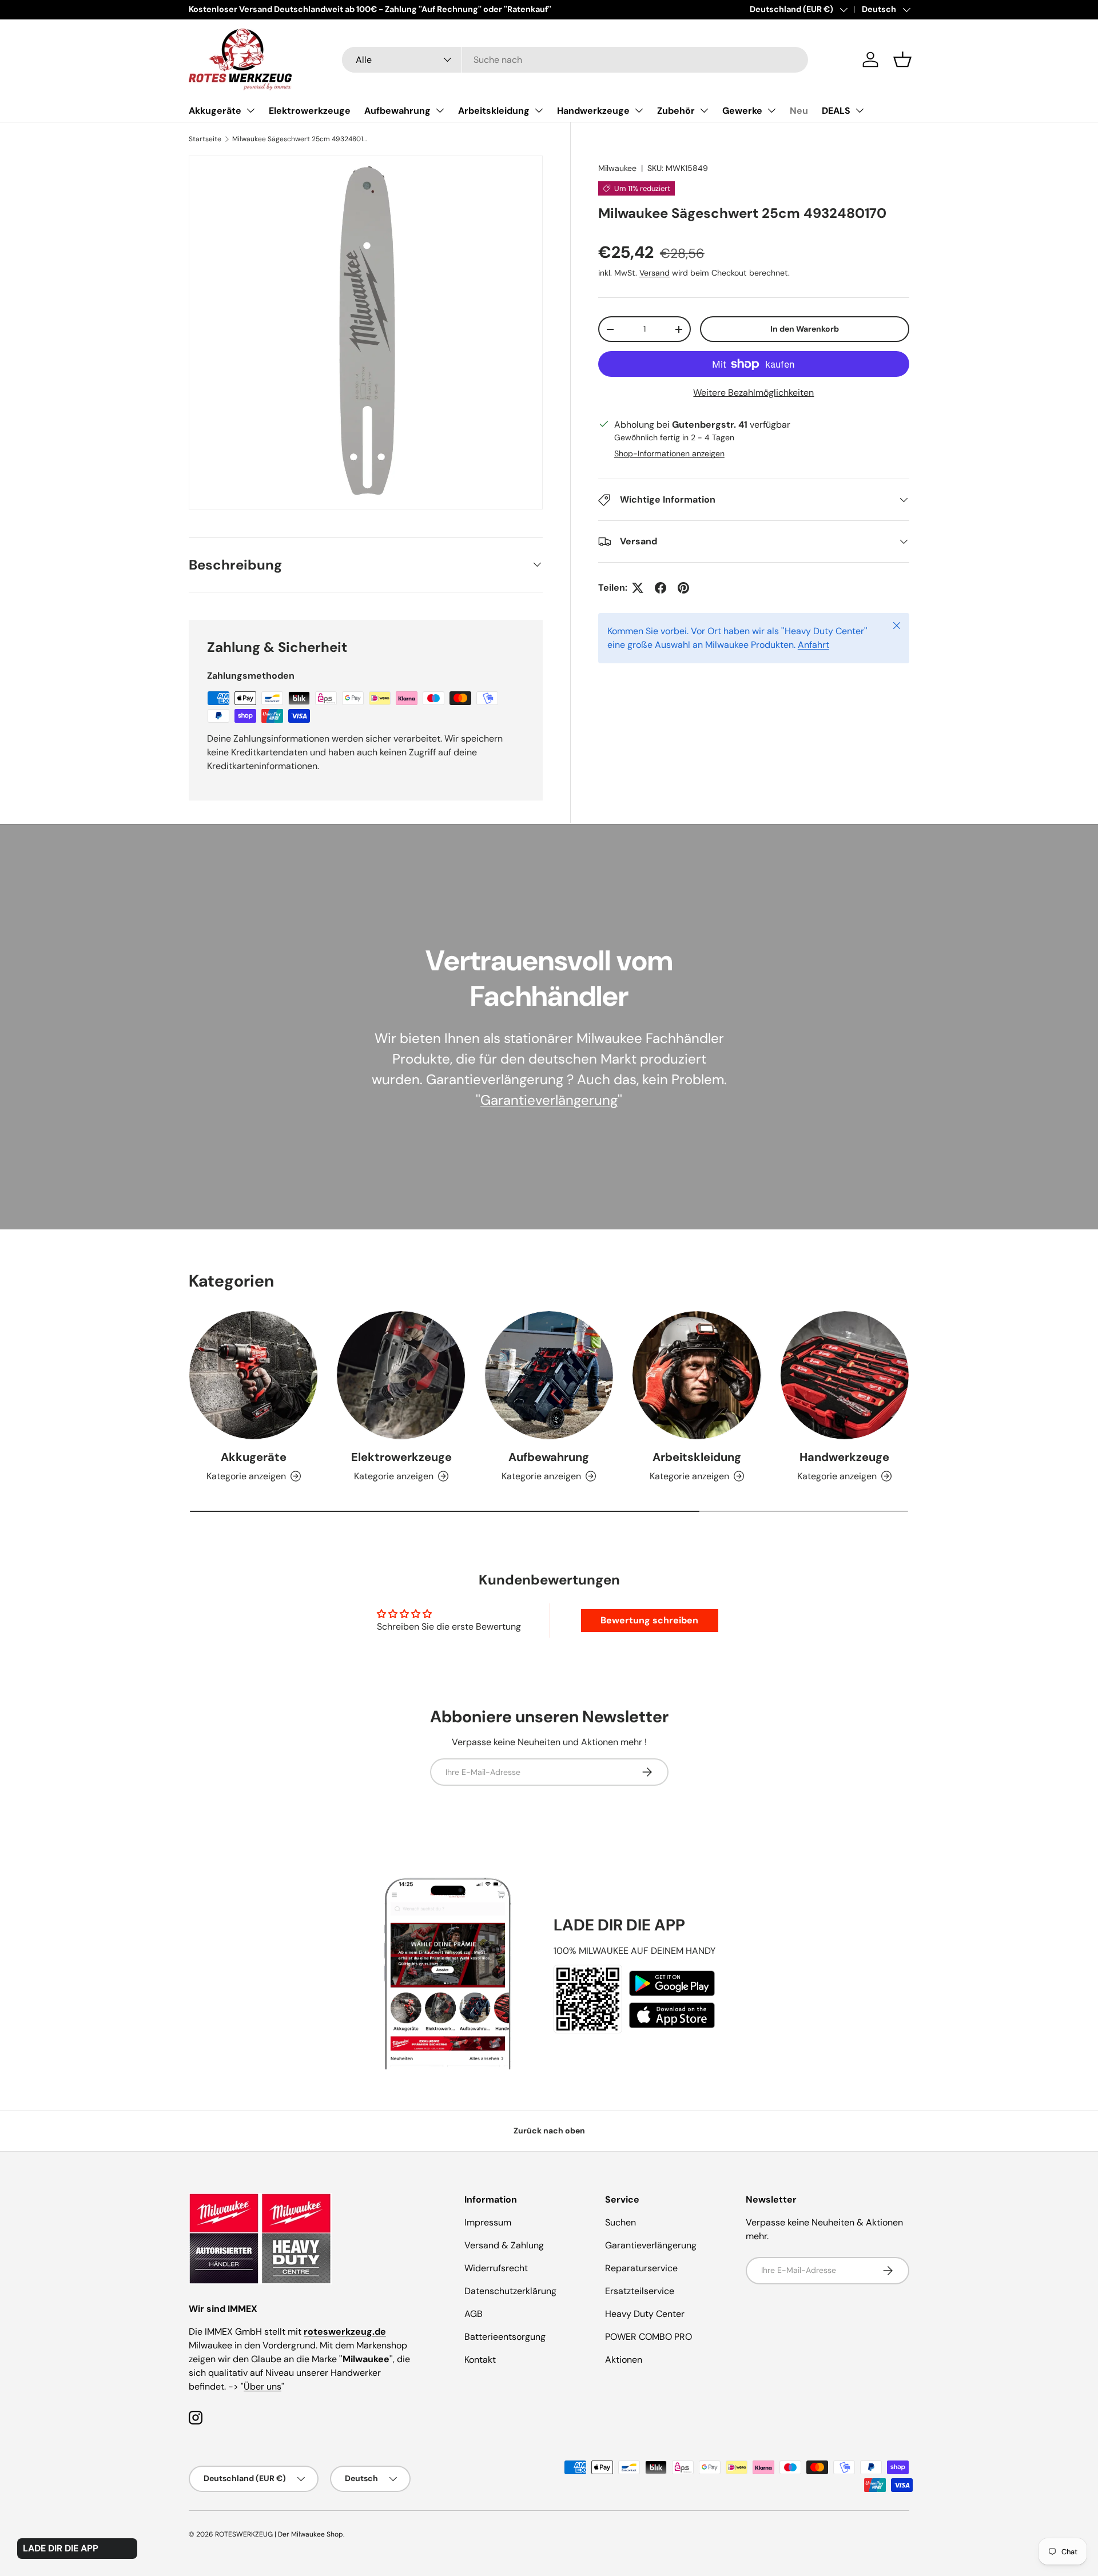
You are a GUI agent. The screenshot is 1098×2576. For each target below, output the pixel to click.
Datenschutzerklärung (510, 2291)
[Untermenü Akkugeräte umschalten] (250, 110)
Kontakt (480, 2360)
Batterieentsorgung (505, 2337)
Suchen (620, 2222)
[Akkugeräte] (253, 1375)
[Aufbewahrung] (549, 1375)
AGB (474, 2314)
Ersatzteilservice (640, 2291)
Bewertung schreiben (649, 1620)
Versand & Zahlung (504, 2245)
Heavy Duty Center (645, 2314)
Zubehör (676, 111)
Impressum (488, 2222)
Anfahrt (813, 645)
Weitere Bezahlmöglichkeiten (753, 393)
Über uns (262, 2386)
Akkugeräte (215, 111)
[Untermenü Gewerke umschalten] (771, 110)
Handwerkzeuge (593, 111)
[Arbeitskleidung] (697, 1375)
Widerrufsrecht (496, 2268)
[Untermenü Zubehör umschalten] (704, 110)
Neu (799, 111)
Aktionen (624, 2360)
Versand (655, 273)
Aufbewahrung (397, 111)
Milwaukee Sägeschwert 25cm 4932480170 (301, 139)
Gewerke (742, 111)
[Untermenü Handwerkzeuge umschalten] (639, 110)
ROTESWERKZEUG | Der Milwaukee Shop (279, 2534)
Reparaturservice (641, 2268)
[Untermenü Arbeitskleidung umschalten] (539, 110)
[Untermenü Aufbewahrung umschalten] (440, 110)
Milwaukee (617, 168)
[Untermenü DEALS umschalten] (860, 110)
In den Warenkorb (805, 329)
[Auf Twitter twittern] (638, 588)
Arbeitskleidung (494, 111)
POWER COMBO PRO (649, 2337)
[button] (902, 59)
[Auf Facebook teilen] (661, 588)
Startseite (205, 139)
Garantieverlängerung (549, 1100)
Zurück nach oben (549, 2131)
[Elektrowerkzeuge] (401, 1375)
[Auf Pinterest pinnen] (683, 588)
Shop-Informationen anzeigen (669, 453)
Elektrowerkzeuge (310, 111)
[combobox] (575, 60)
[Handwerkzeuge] (845, 1375)
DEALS (836, 111)
